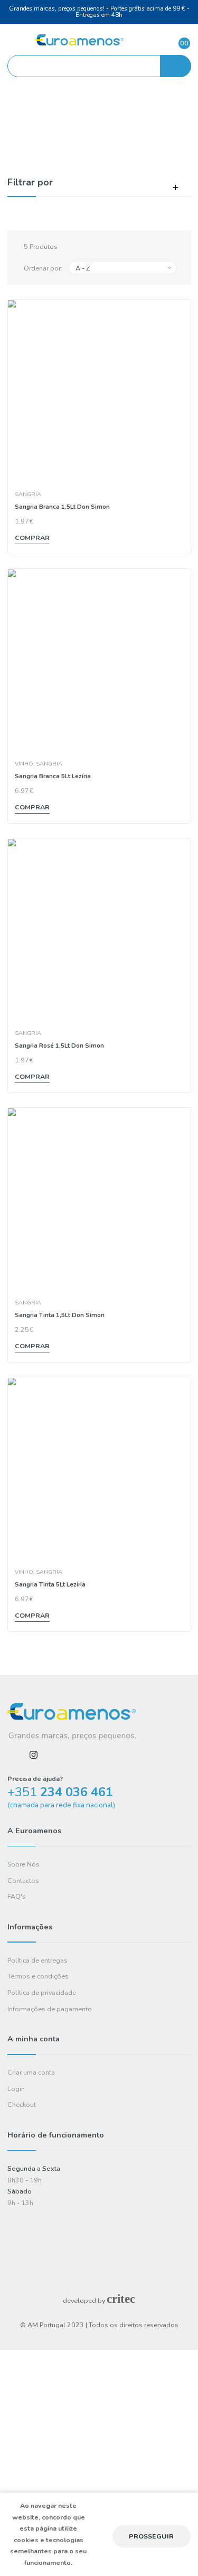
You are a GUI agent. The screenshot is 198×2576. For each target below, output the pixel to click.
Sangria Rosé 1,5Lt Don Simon (59, 1046)
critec (121, 2299)
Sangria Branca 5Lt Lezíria (53, 776)
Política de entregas (37, 1960)
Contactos (23, 1880)
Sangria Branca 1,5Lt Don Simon (62, 507)
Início (79, 126)
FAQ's (17, 1896)
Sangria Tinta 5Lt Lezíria (50, 1584)
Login (16, 2089)
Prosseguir (151, 2536)
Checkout (22, 2104)
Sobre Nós (23, 1864)
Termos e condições (38, 1976)
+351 (60, 1792)
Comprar (32, 538)
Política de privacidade (42, 1992)
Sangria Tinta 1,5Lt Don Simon (60, 1315)
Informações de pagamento (50, 2009)
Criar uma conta (31, 2072)
